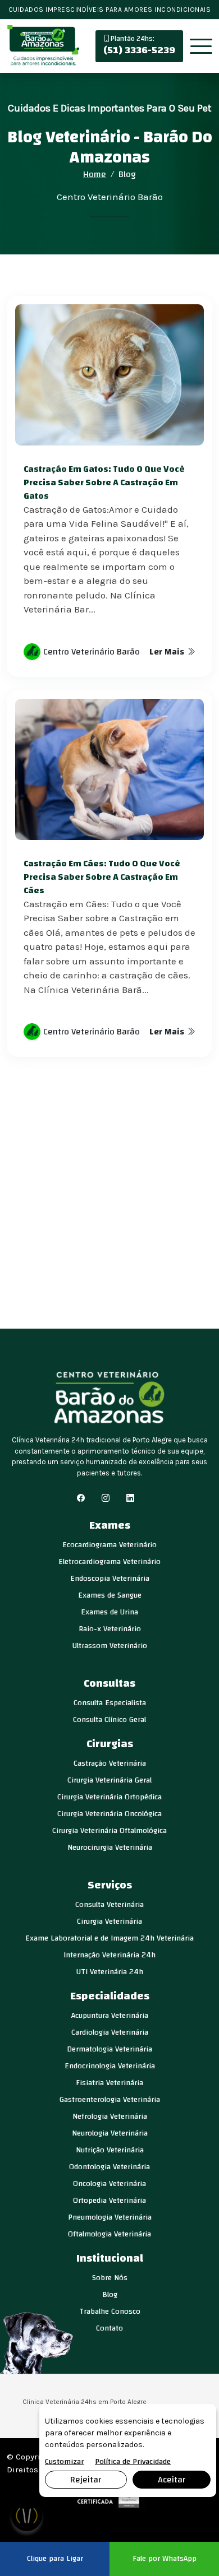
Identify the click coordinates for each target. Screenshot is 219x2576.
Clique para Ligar (55, 2559)
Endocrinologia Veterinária (110, 2066)
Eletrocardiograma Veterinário (109, 1562)
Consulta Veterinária (109, 1905)
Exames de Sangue (110, 1595)
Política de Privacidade (133, 2462)
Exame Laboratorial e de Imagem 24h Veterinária (109, 1938)
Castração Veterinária (110, 1763)
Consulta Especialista (110, 1703)
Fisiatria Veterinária (109, 2083)
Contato (109, 2328)
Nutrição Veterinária (110, 2150)
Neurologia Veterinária (110, 2133)
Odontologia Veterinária (109, 2167)
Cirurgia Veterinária (109, 1921)
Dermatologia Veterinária (109, 2049)
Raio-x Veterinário (110, 1629)
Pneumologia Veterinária (110, 2217)
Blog (110, 2295)
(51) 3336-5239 (139, 46)
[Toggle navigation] (201, 47)
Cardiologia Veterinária (110, 2032)
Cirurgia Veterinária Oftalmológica (109, 1831)
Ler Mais (168, 652)
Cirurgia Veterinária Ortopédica (109, 1797)
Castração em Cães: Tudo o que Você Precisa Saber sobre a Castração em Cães (102, 877)
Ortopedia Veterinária (109, 2201)
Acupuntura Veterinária (110, 2016)
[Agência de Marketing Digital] (110, 2498)
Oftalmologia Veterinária (109, 2234)
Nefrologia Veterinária (110, 2117)
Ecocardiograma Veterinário (109, 1545)
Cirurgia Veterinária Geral (109, 1780)
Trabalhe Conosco (110, 2312)
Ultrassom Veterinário (110, 1646)
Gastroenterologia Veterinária (110, 2100)
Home (95, 174)
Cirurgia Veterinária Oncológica (109, 1814)
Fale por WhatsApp (165, 2559)
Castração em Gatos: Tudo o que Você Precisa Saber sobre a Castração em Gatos (104, 482)
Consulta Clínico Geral (109, 1720)
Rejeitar (86, 2480)
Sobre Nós (110, 2278)
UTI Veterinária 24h (110, 1972)
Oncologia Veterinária (109, 2184)
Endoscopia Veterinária (110, 1579)
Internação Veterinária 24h (109, 1955)
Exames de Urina (109, 1612)
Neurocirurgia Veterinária (110, 1848)
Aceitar (172, 2480)
